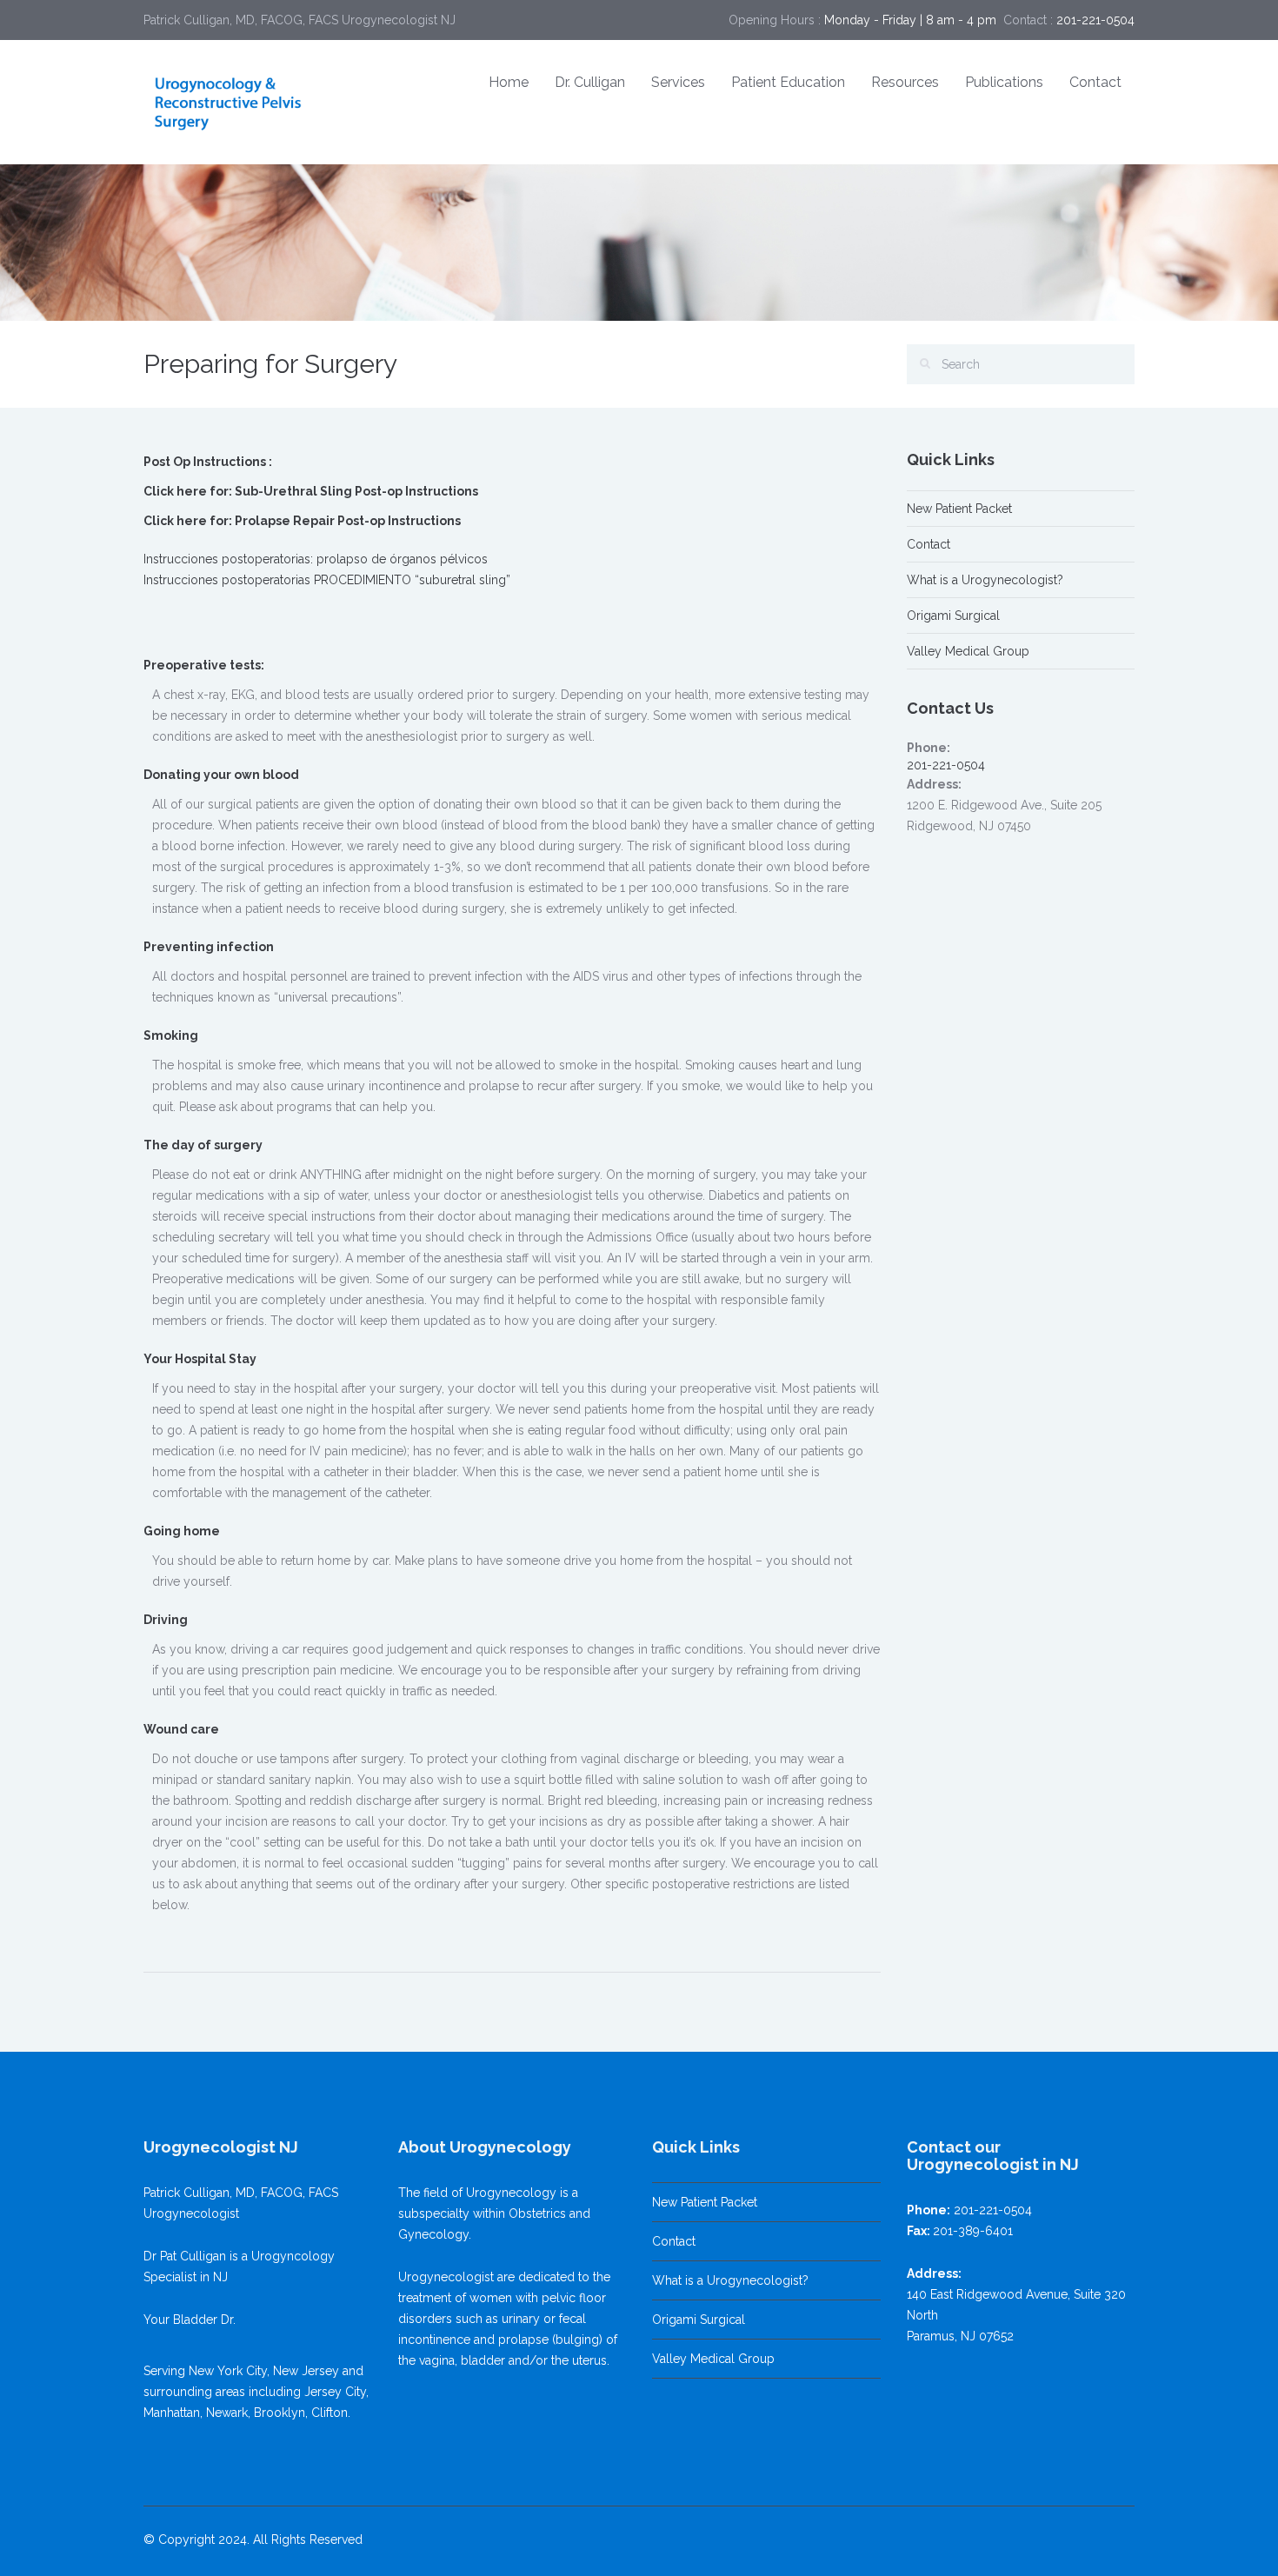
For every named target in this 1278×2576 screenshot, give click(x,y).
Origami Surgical (953, 616)
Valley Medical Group (968, 651)
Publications (1004, 82)
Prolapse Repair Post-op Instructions (348, 521)
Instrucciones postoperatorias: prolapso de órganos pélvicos (316, 559)
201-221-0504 (946, 765)
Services (678, 82)
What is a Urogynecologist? (985, 580)
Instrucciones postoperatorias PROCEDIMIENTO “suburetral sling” (327, 580)
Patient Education (788, 82)
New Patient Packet (959, 509)
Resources (905, 82)
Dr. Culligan (590, 82)
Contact (1095, 82)
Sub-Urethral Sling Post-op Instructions (356, 491)
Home (509, 82)
